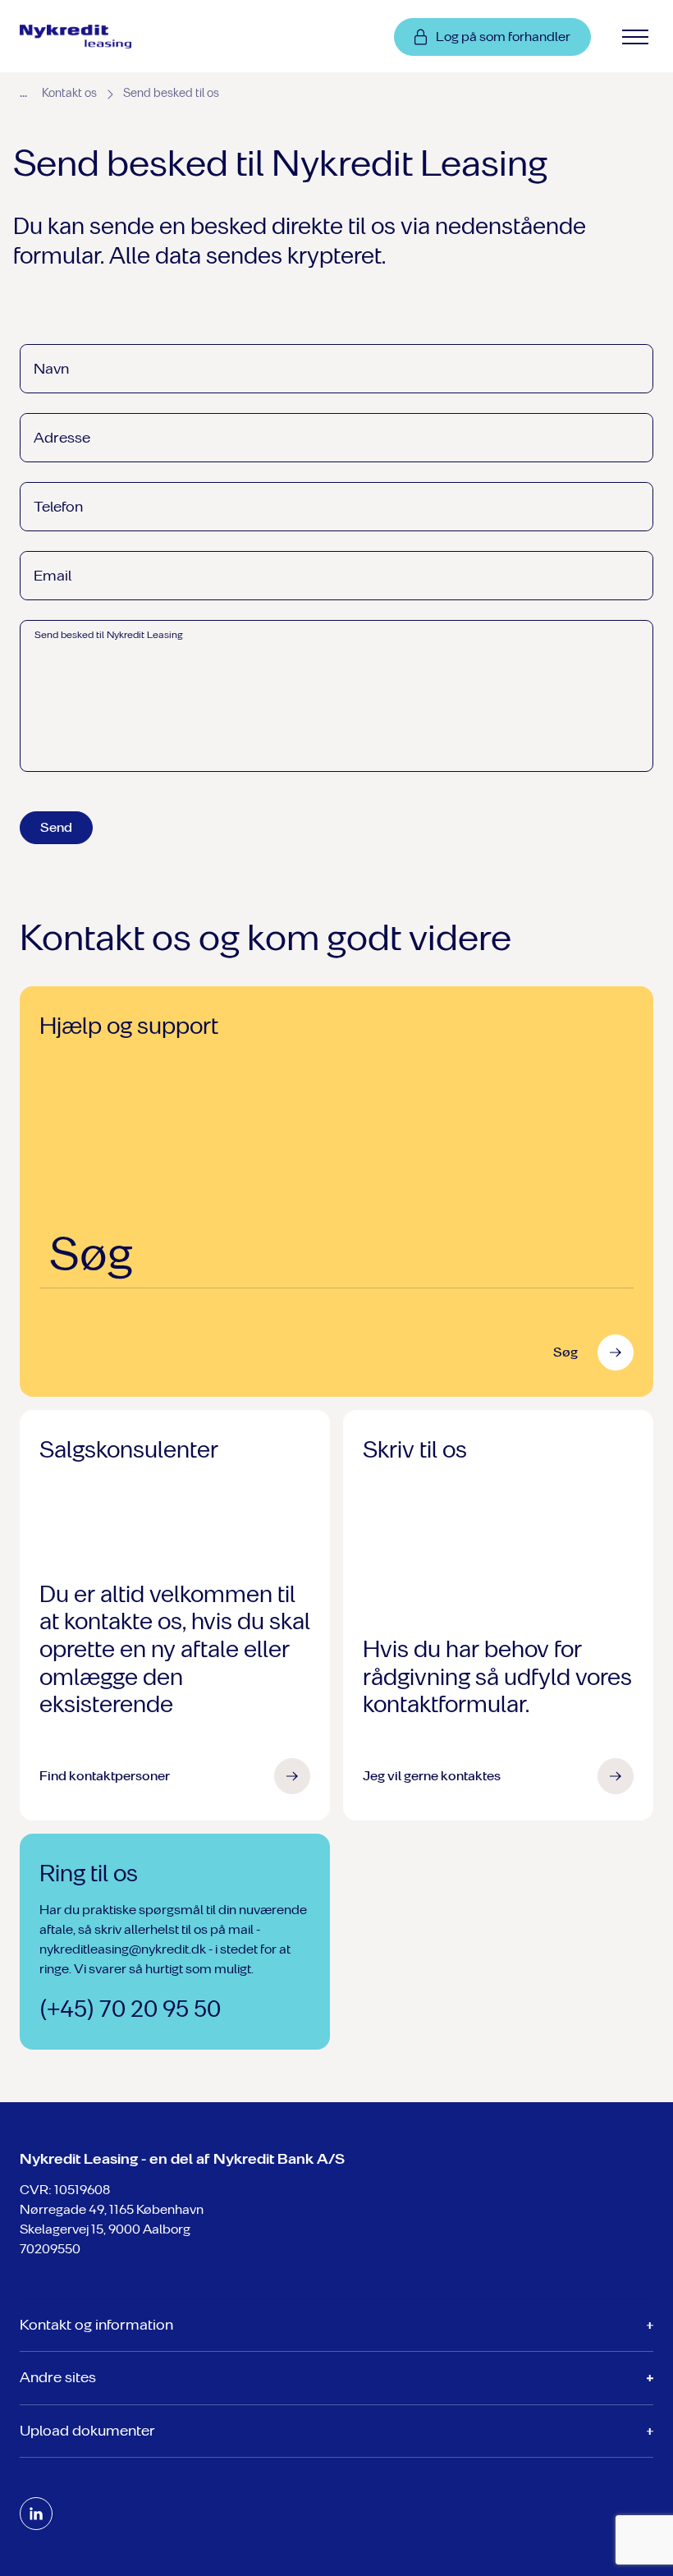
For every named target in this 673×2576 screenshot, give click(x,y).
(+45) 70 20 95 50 (130, 2009)
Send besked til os (171, 93)
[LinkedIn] (36, 2514)
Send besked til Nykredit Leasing (109, 635)
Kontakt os (69, 93)
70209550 (50, 2249)
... (23, 92)
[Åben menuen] (635, 37)
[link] (94, 37)
